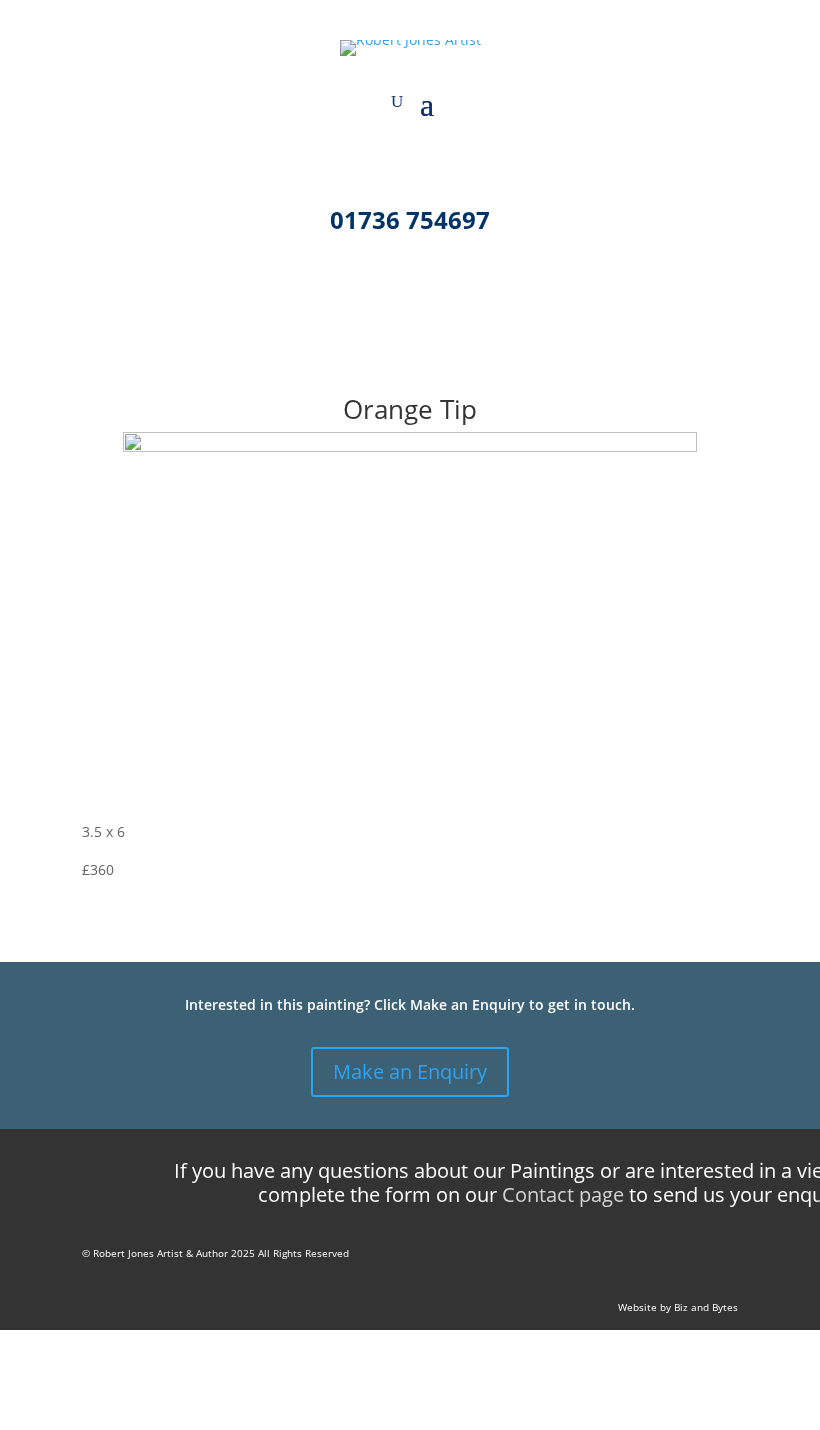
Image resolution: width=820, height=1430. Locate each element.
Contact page (563, 1194)
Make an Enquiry (410, 1071)
